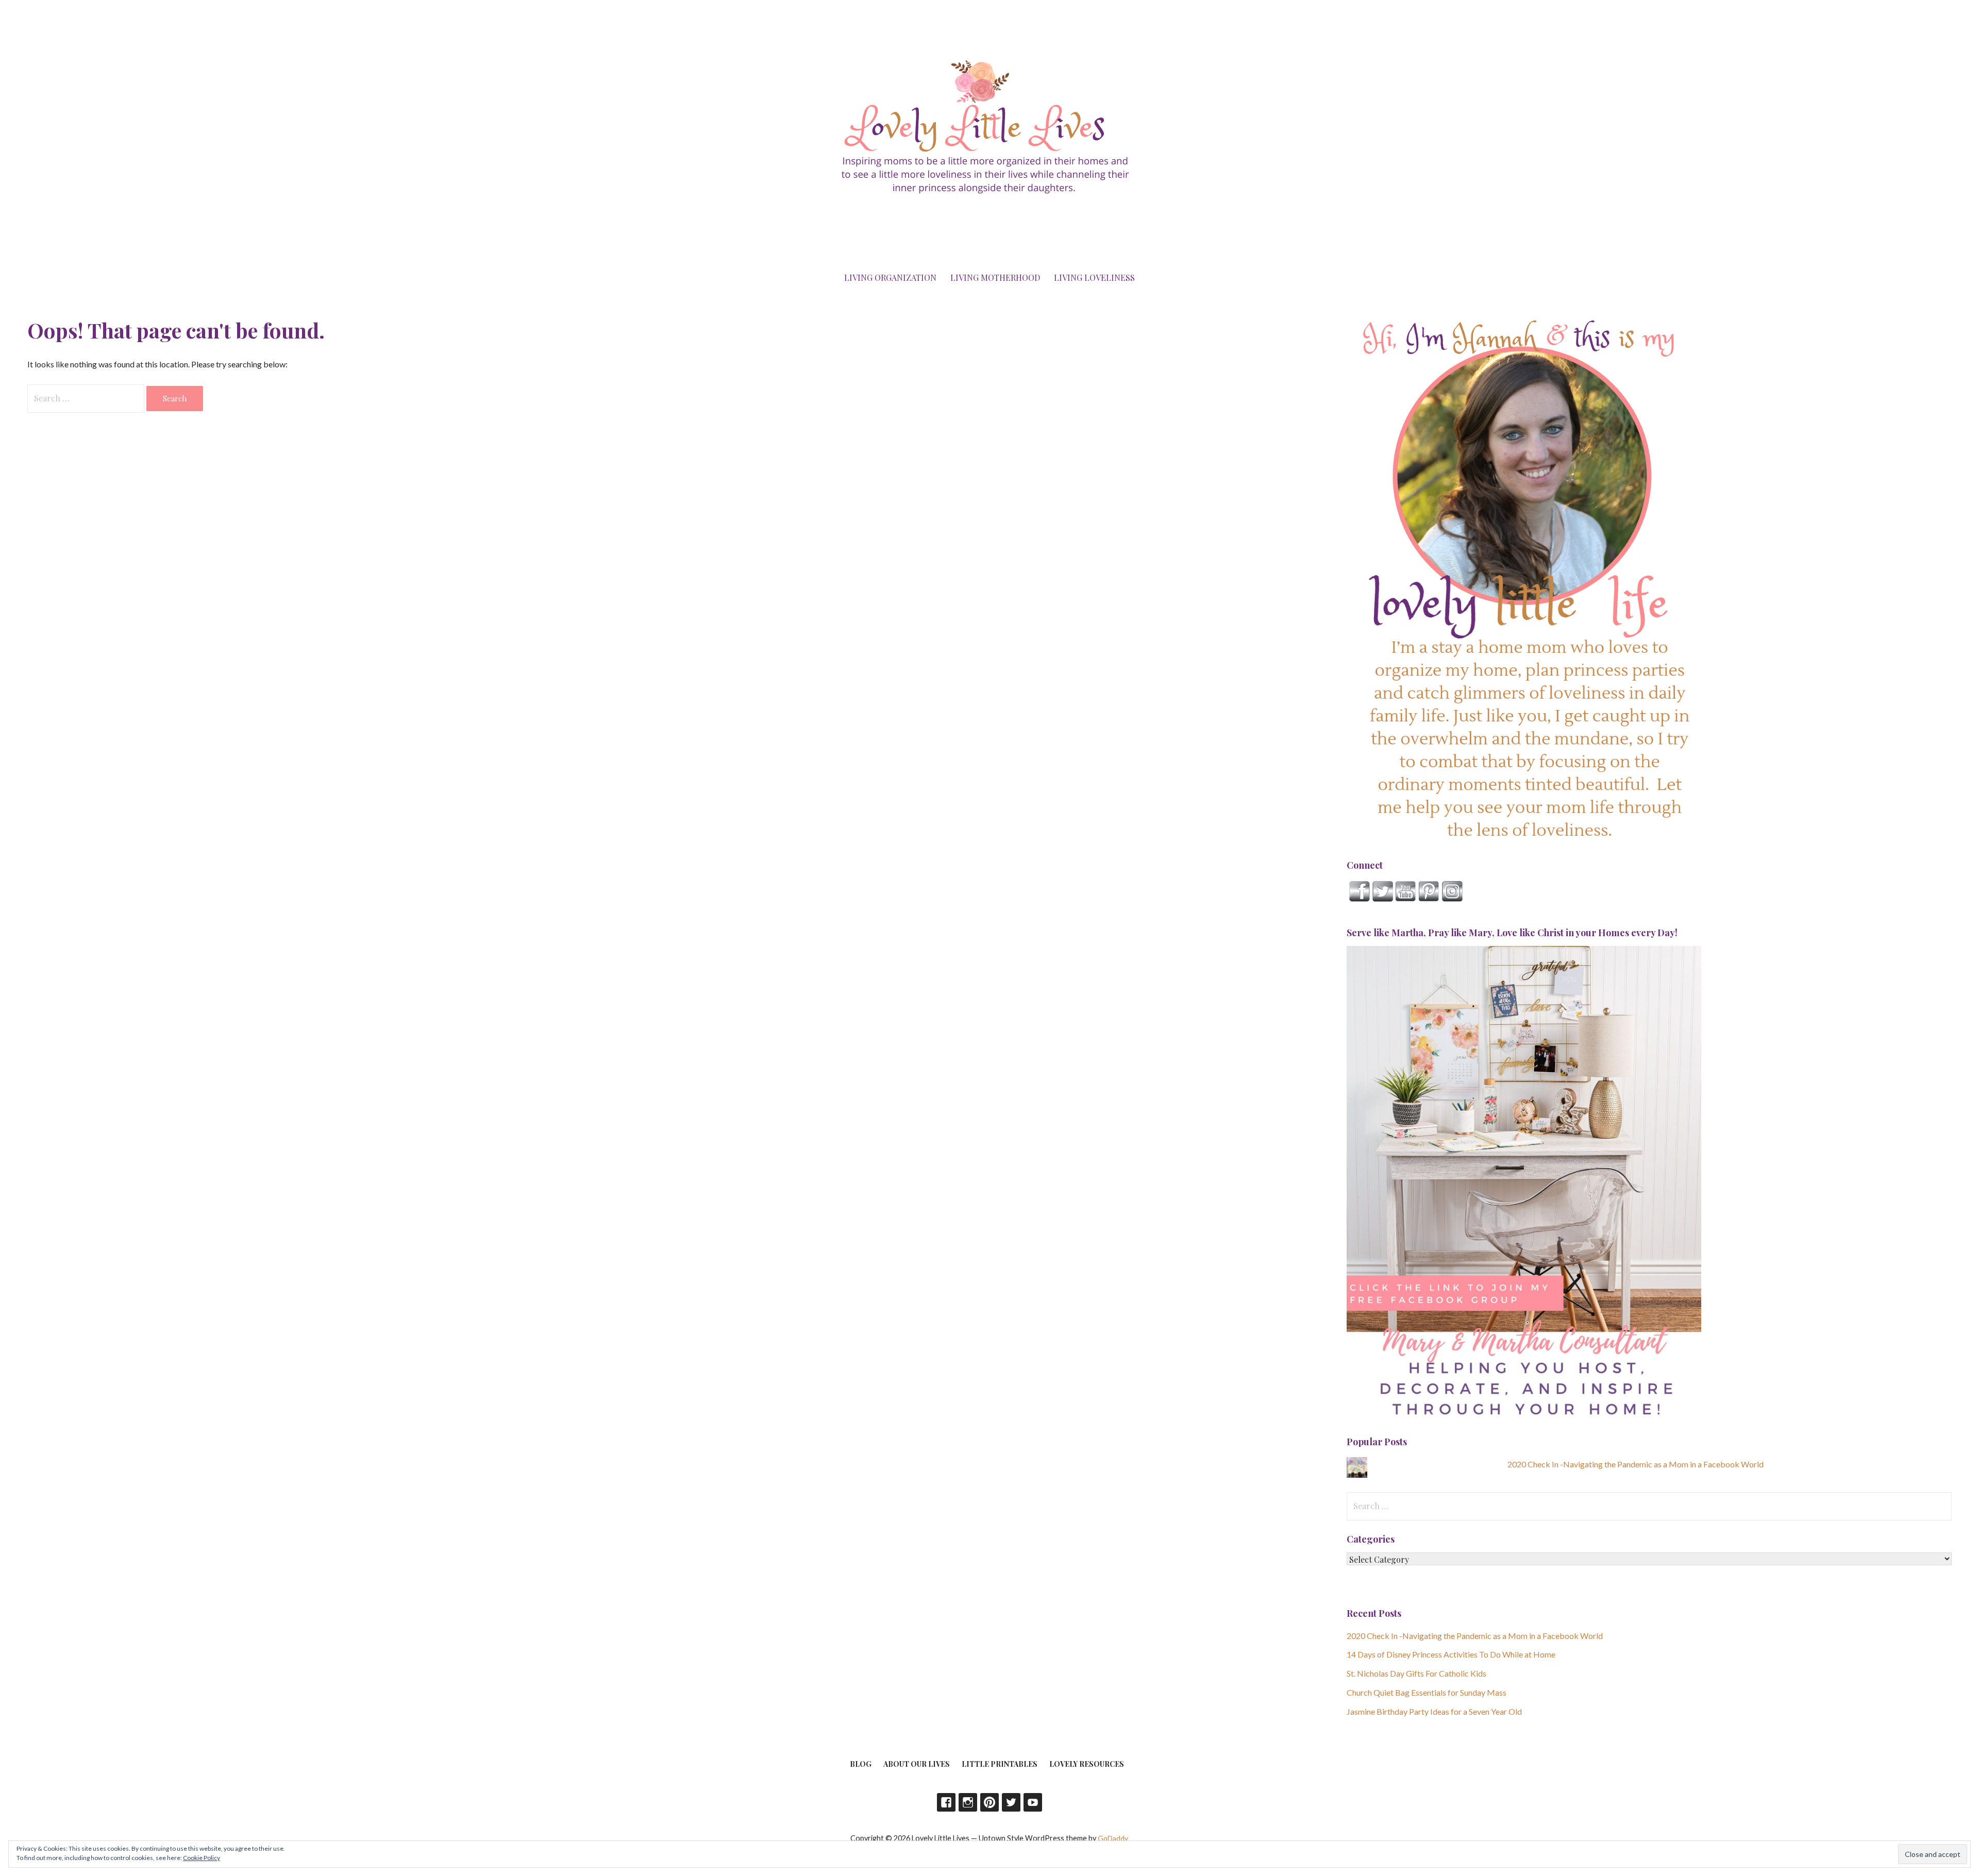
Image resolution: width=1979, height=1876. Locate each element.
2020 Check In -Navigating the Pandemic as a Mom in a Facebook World (1636, 1464)
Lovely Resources (1087, 1764)
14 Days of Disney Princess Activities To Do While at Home (1451, 1654)
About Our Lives (917, 1764)
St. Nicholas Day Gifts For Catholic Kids (1416, 1673)
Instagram (968, 1802)
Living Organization (890, 277)
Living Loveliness (1094, 277)
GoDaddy (1113, 1838)
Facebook (946, 1802)
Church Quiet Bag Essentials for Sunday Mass (1427, 1692)
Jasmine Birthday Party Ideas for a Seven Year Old (1434, 1711)
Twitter (1011, 1802)
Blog (861, 1764)
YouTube (1033, 1802)
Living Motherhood (995, 277)
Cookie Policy (202, 1858)
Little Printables (1000, 1764)
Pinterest (989, 1802)
